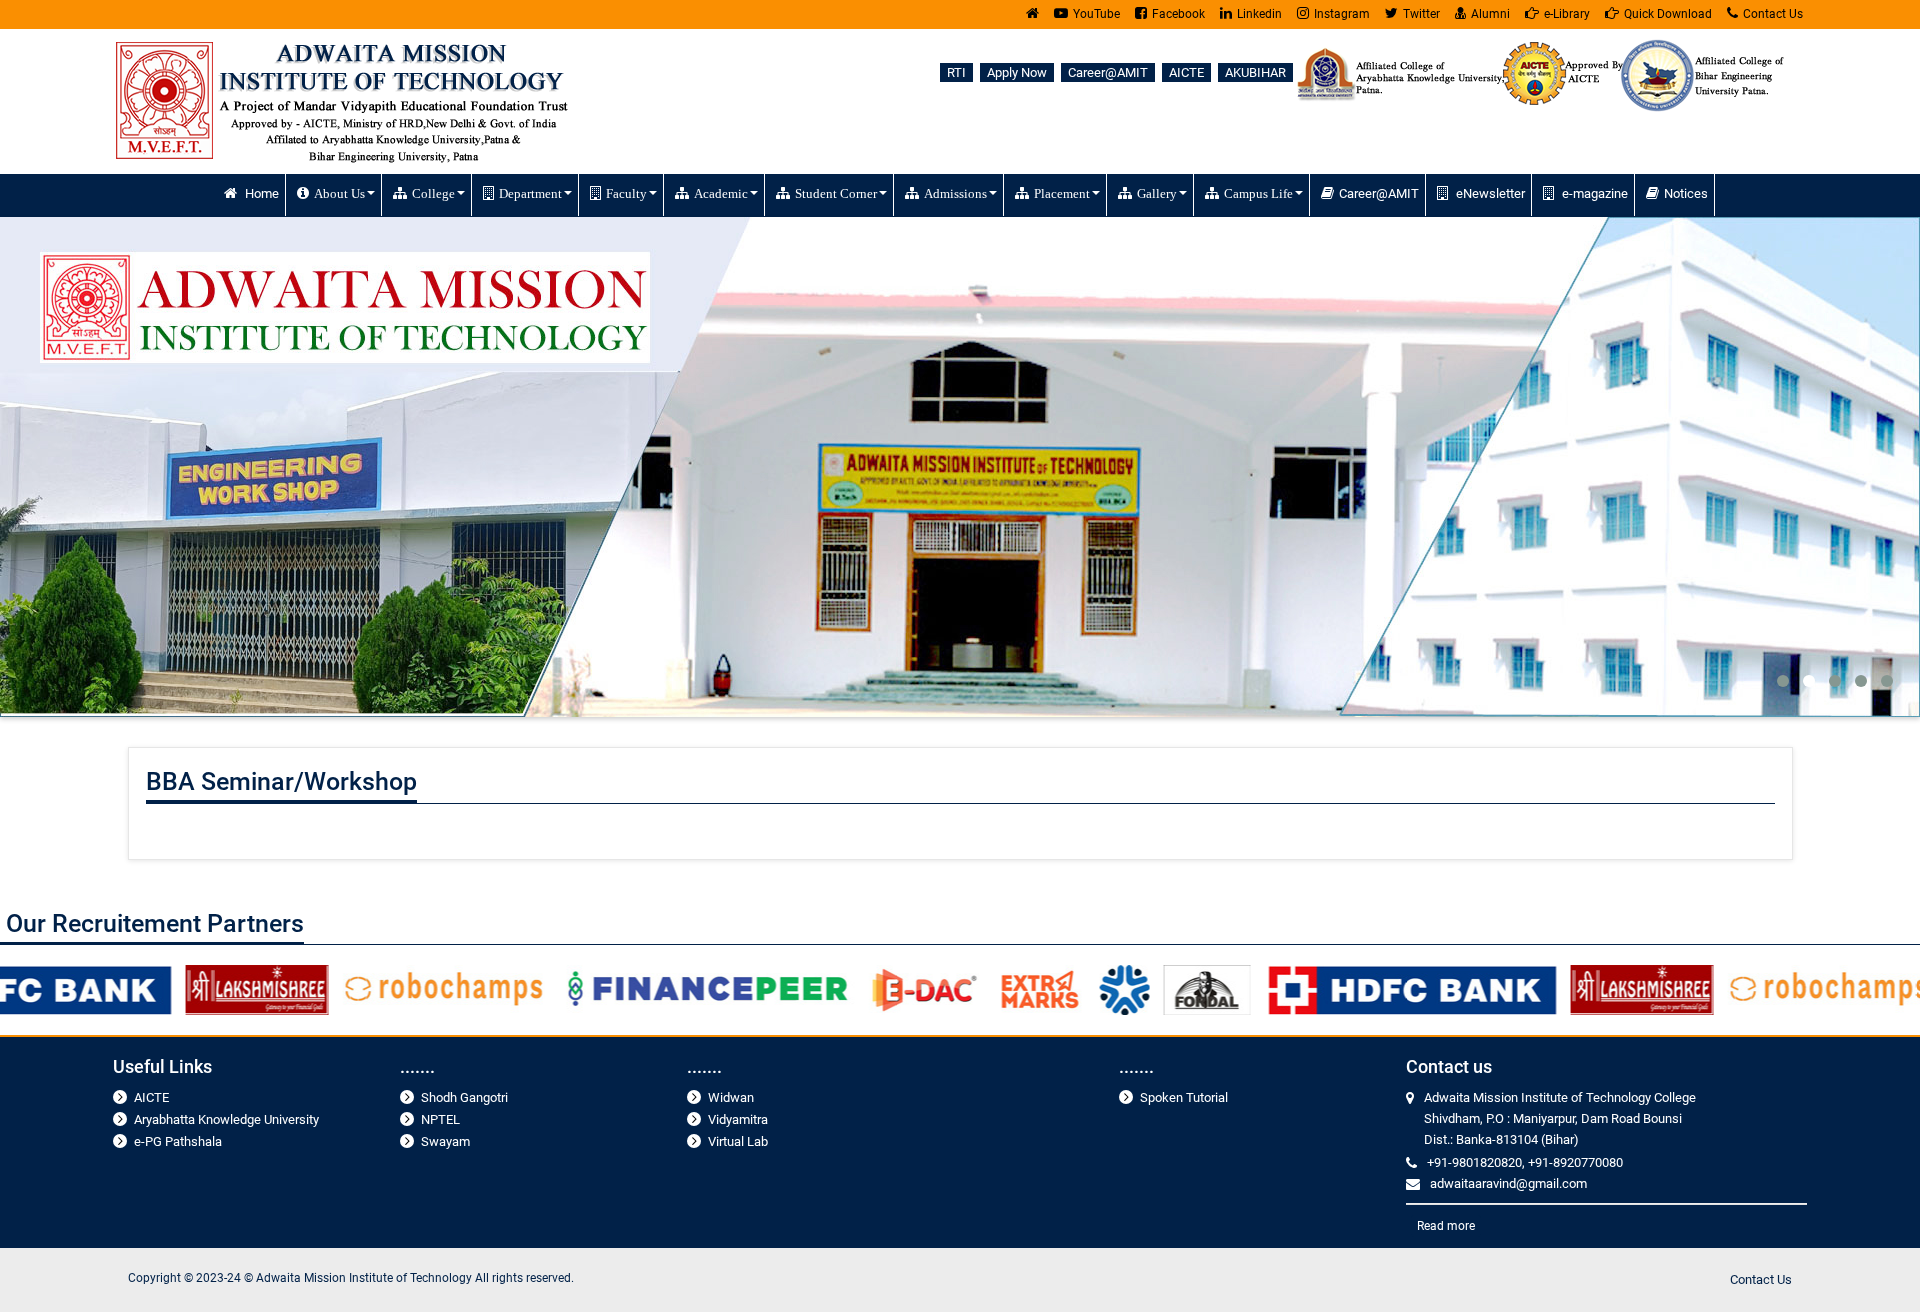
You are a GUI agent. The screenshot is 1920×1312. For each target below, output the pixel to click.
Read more (1446, 1226)
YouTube (1096, 14)
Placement (1062, 193)
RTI (956, 72)
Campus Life (1258, 193)
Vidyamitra (738, 1119)
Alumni (1490, 14)
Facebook (1178, 14)
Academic (721, 193)
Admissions (955, 193)
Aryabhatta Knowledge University (226, 1119)
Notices (1686, 193)
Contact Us (1773, 14)
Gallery (1157, 193)
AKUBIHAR (1255, 72)
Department (530, 193)
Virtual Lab (738, 1141)
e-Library (1567, 14)
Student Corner (836, 193)
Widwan (731, 1097)
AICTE (1186, 72)
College (433, 193)
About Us (339, 193)
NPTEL (440, 1119)
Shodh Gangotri (464, 1097)
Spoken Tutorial (1184, 1097)
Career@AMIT (1108, 72)
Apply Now (1017, 72)
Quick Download (1668, 14)
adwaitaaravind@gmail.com (1508, 1183)
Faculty (626, 193)
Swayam (445, 1141)
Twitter (1421, 14)
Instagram (1342, 14)
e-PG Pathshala (178, 1141)
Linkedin (1259, 14)
